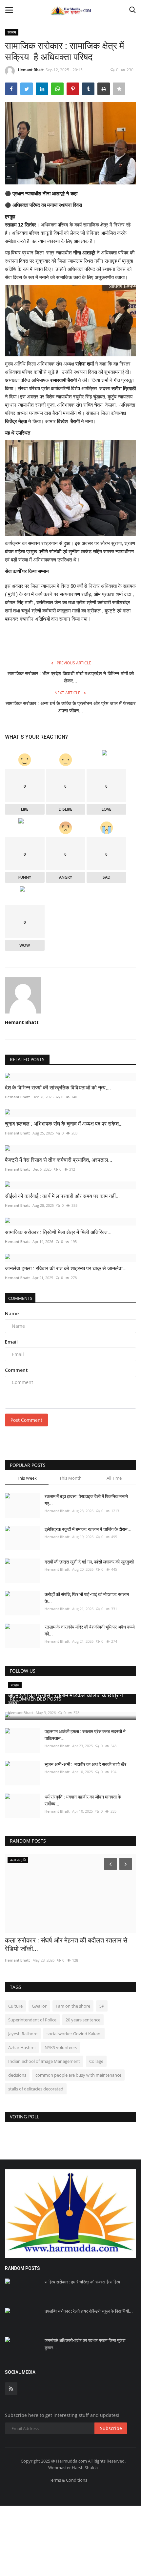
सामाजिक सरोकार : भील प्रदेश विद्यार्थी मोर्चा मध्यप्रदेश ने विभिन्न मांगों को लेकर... (71, 677)
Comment (16, 1370)
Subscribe (111, 2428)
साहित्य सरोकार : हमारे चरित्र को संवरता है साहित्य (82, 2282)
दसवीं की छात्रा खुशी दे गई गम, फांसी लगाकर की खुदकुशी (89, 1562)
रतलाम (12, 32)
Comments (20, 1298)
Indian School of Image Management (44, 2061)
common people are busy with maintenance (78, 2075)
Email (11, 1342)
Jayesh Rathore (23, 2034)
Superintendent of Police (32, 2020)
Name (12, 1313)
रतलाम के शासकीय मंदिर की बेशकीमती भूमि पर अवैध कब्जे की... (90, 1630)
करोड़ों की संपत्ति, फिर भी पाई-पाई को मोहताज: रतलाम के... (87, 1598)
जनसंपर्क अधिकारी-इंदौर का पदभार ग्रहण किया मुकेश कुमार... (85, 2344)
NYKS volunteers (61, 2047)
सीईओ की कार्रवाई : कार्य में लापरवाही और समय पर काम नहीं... (62, 1196)
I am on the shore (73, 2006)
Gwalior (39, 2006)
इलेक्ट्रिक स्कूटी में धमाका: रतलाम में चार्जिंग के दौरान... (88, 1529)
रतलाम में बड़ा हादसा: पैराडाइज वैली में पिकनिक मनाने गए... (86, 1500)
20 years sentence (83, 2020)
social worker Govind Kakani (74, 2034)
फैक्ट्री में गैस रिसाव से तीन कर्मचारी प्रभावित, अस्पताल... (59, 1160)
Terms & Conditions (68, 2480)
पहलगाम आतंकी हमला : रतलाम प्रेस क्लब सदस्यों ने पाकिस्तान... (85, 1735)
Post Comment (26, 1420)
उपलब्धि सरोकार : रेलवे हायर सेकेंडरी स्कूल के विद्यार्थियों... (89, 2311)
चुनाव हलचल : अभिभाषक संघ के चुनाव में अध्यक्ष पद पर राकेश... (64, 1124)
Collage (96, 2061)
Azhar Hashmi (22, 2047)
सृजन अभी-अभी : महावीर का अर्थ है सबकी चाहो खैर (85, 1764)
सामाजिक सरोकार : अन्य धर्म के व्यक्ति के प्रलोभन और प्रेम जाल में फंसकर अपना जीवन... (71, 707)
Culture (15, 2006)
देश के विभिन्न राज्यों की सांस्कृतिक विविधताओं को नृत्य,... (58, 1088)
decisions (17, 2075)
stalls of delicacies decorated (36, 2089)
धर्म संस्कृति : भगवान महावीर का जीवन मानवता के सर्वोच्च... (83, 1800)
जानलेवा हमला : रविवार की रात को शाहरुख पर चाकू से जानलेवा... (66, 1268)
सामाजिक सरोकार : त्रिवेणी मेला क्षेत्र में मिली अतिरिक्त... (58, 1232)
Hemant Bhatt (31, 70)
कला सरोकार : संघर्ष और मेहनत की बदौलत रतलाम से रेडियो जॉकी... (66, 1944)
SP (102, 2006)
